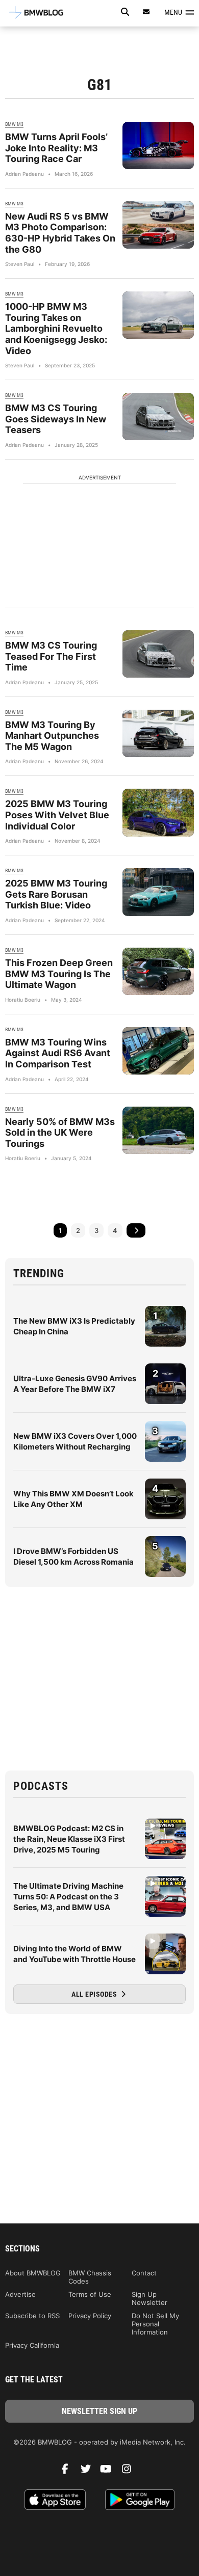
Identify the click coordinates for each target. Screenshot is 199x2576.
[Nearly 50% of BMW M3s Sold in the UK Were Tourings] (158, 1130)
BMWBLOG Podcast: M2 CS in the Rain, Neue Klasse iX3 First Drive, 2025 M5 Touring (69, 1839)
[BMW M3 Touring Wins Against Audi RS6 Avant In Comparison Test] (158, 1051)
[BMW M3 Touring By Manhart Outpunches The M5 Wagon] (158, 733)
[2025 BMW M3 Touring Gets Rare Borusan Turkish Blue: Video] (158, 892)
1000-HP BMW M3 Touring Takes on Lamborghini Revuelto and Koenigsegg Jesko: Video (56, 328)
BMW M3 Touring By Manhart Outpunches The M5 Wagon (52, 736)
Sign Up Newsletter (150, 2298)
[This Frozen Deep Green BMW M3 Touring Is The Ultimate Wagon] (158, 971)
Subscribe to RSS (32, 2316)
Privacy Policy (90, 2316)
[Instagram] (130, 2472)
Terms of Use (90, 2294)
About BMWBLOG (33, 2273)
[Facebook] (69, 2472)
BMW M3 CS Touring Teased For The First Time (51, 656)
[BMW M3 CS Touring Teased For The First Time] (158, 654)
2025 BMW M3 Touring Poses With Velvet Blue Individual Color (57, 815)
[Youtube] (110, 2472)
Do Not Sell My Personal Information (155, 2324)
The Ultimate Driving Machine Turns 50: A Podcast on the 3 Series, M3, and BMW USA (68, 1897)
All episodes (95, 1994)
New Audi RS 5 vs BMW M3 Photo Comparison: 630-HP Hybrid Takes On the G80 (60, 233)
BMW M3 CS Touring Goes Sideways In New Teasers (56, 419)
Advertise (20, 2294)
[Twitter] (89, 2472)
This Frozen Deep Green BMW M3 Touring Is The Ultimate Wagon (59, 974)
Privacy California (32, 2345)
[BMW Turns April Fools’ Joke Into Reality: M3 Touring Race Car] (158, 145)
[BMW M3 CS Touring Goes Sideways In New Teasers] (158, 417)
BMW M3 (14, 124)
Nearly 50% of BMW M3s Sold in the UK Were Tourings (60, 1133)
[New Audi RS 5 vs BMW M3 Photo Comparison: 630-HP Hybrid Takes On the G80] (158, 225)
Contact (144, 2273)
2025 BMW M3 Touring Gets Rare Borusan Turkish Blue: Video (56, 894)
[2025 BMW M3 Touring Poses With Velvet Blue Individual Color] (158, 812)
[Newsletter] (146, 12)
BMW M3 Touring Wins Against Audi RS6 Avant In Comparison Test (58, 1053)
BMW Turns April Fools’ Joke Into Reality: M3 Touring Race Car (56, 148)
